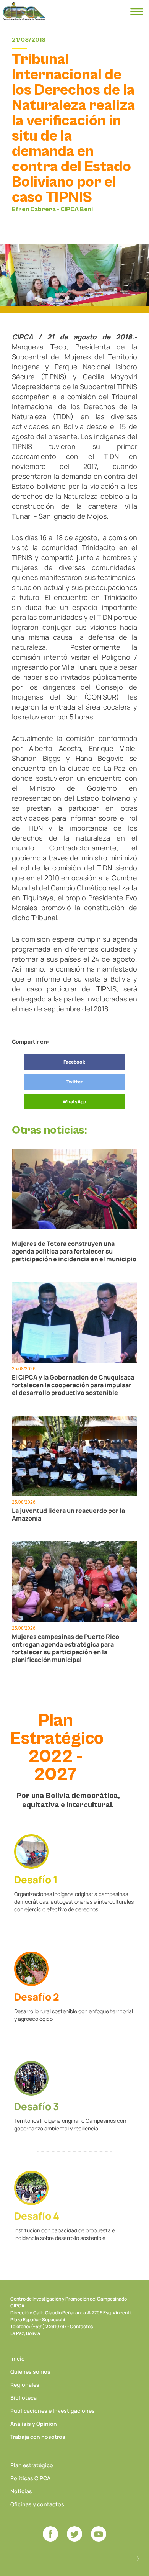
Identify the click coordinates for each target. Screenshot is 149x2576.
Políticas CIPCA (30, 2478)
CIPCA (24, 11)
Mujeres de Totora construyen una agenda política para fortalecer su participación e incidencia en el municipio (74, 1251)
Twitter (74, 1082)
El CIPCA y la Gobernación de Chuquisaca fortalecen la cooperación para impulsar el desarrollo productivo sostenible (73, 1385)
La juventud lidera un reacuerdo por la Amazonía (68, 1514)
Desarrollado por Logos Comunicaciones (138, 2559)
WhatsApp (74, 1102)
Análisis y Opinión (34, 2424)
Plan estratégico (32, 2465)
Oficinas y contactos (37, 2504)
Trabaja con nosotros (38, 2437)
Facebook (74, 1062)
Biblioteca (23, 2398)
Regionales (25, 2385)
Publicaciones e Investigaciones (53, 2411)
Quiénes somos (30, 2372)
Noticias (21, 2491)
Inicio (18, 2359)
